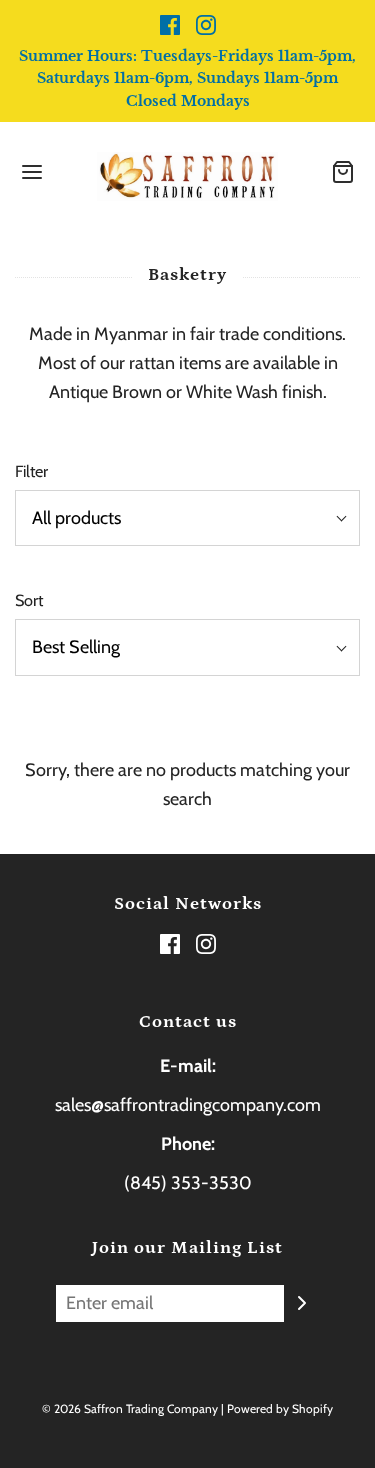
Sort (29, 600)
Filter (31, 471)
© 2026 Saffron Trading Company (130, 1408)
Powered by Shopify (280, 1408)
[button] (187, 518)
